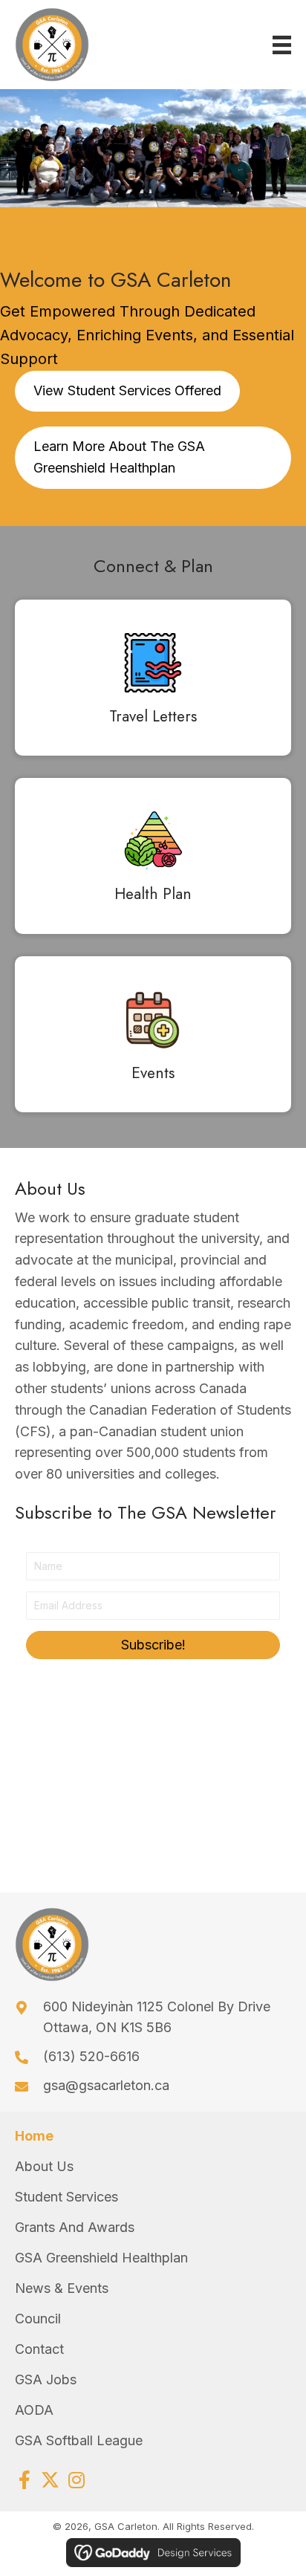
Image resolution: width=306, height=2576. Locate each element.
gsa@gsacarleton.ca (106, 2085)
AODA (34, 2410)
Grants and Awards (75, 2227)
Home (34, 2136)
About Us (44, 2166)
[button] (153, 1645)
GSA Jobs (46, 2379)
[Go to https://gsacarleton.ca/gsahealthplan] (153, 860)
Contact (39, 2349)
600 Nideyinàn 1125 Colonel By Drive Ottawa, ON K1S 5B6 (157, 2017)
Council (38, 2319)
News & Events (62, 2288)
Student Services (66, 2197)
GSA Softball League (79, 2440)
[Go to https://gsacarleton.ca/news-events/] (153, 1038)
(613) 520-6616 (91, 2056)
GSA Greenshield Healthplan (101, 2258)
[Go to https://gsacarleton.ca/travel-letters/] (153, 681)
